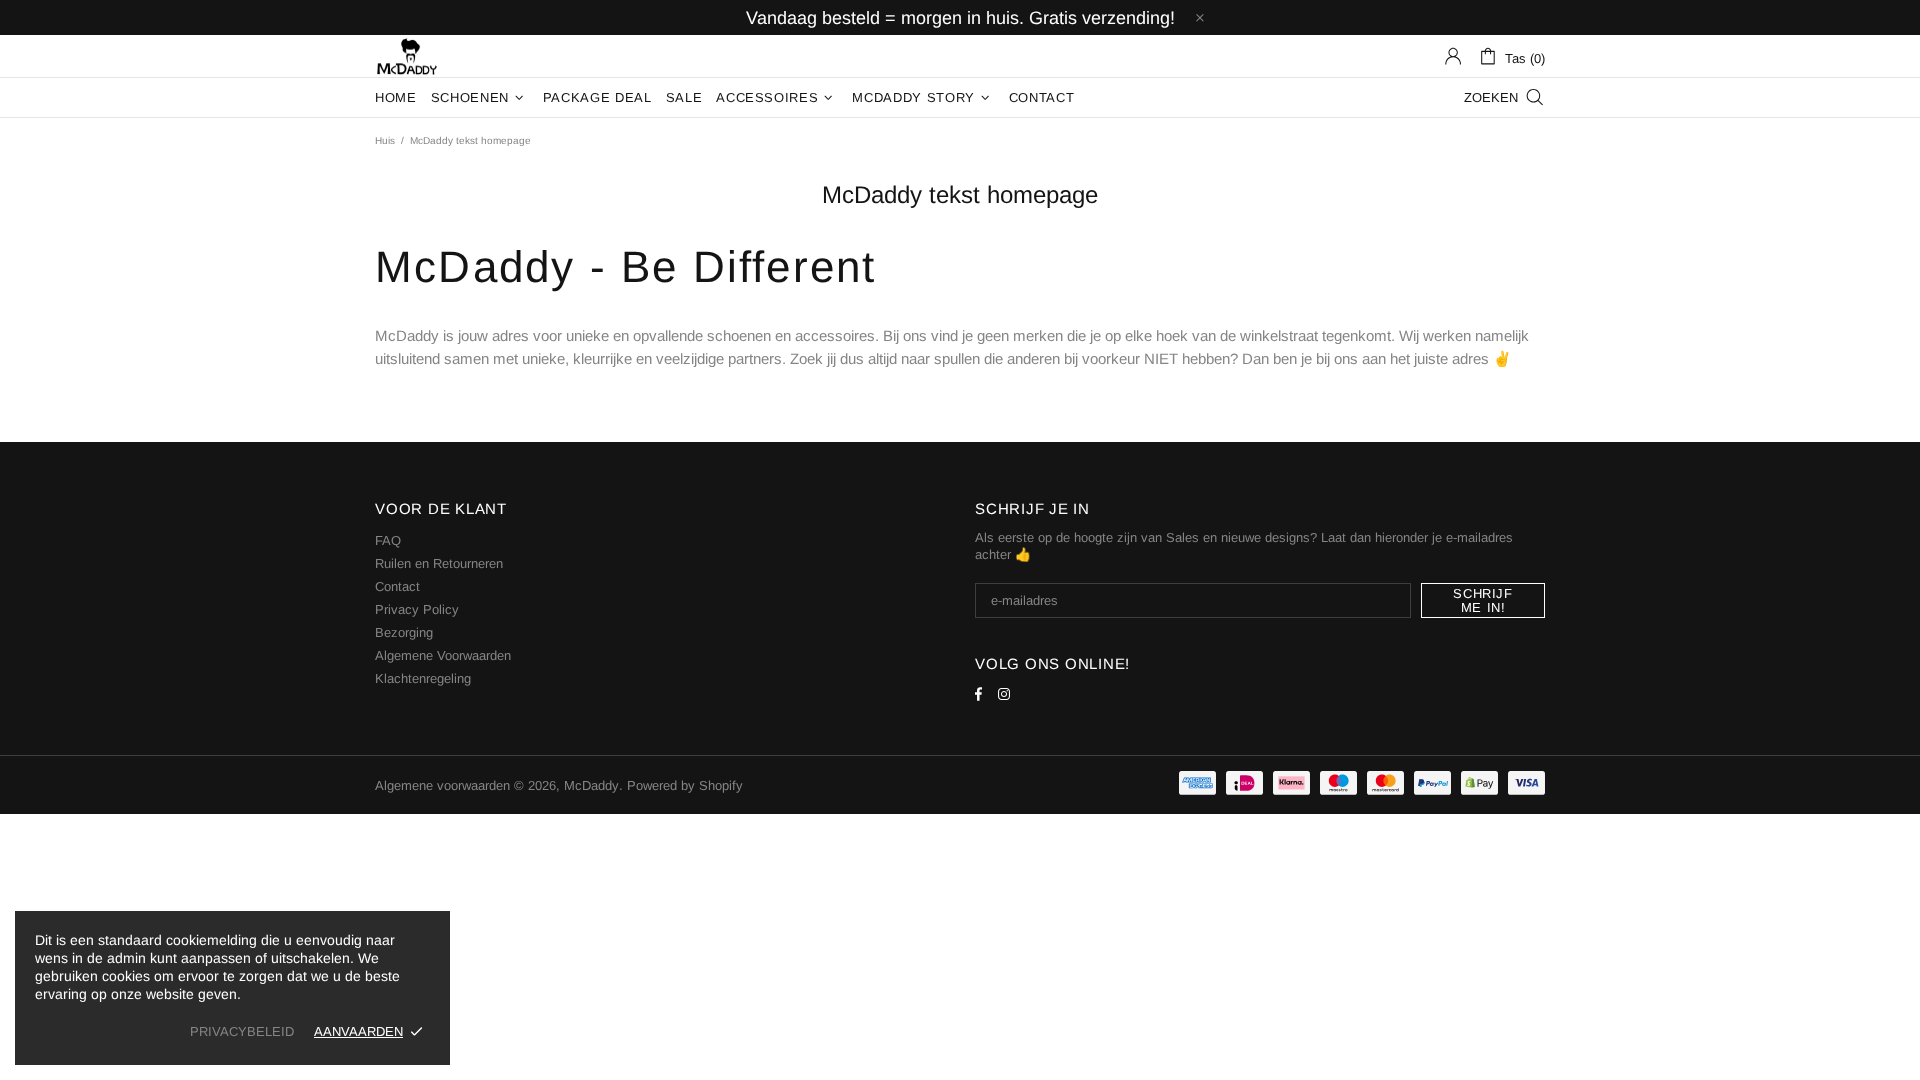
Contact (397, 586)
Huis (385, 140)
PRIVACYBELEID (242, 1031)
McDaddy (407, 56)
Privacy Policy (417, 609)
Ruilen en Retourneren (439, 563)
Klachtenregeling (423, 678)
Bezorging (404, 632)
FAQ (388, 540)
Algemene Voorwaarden (443, 655)
